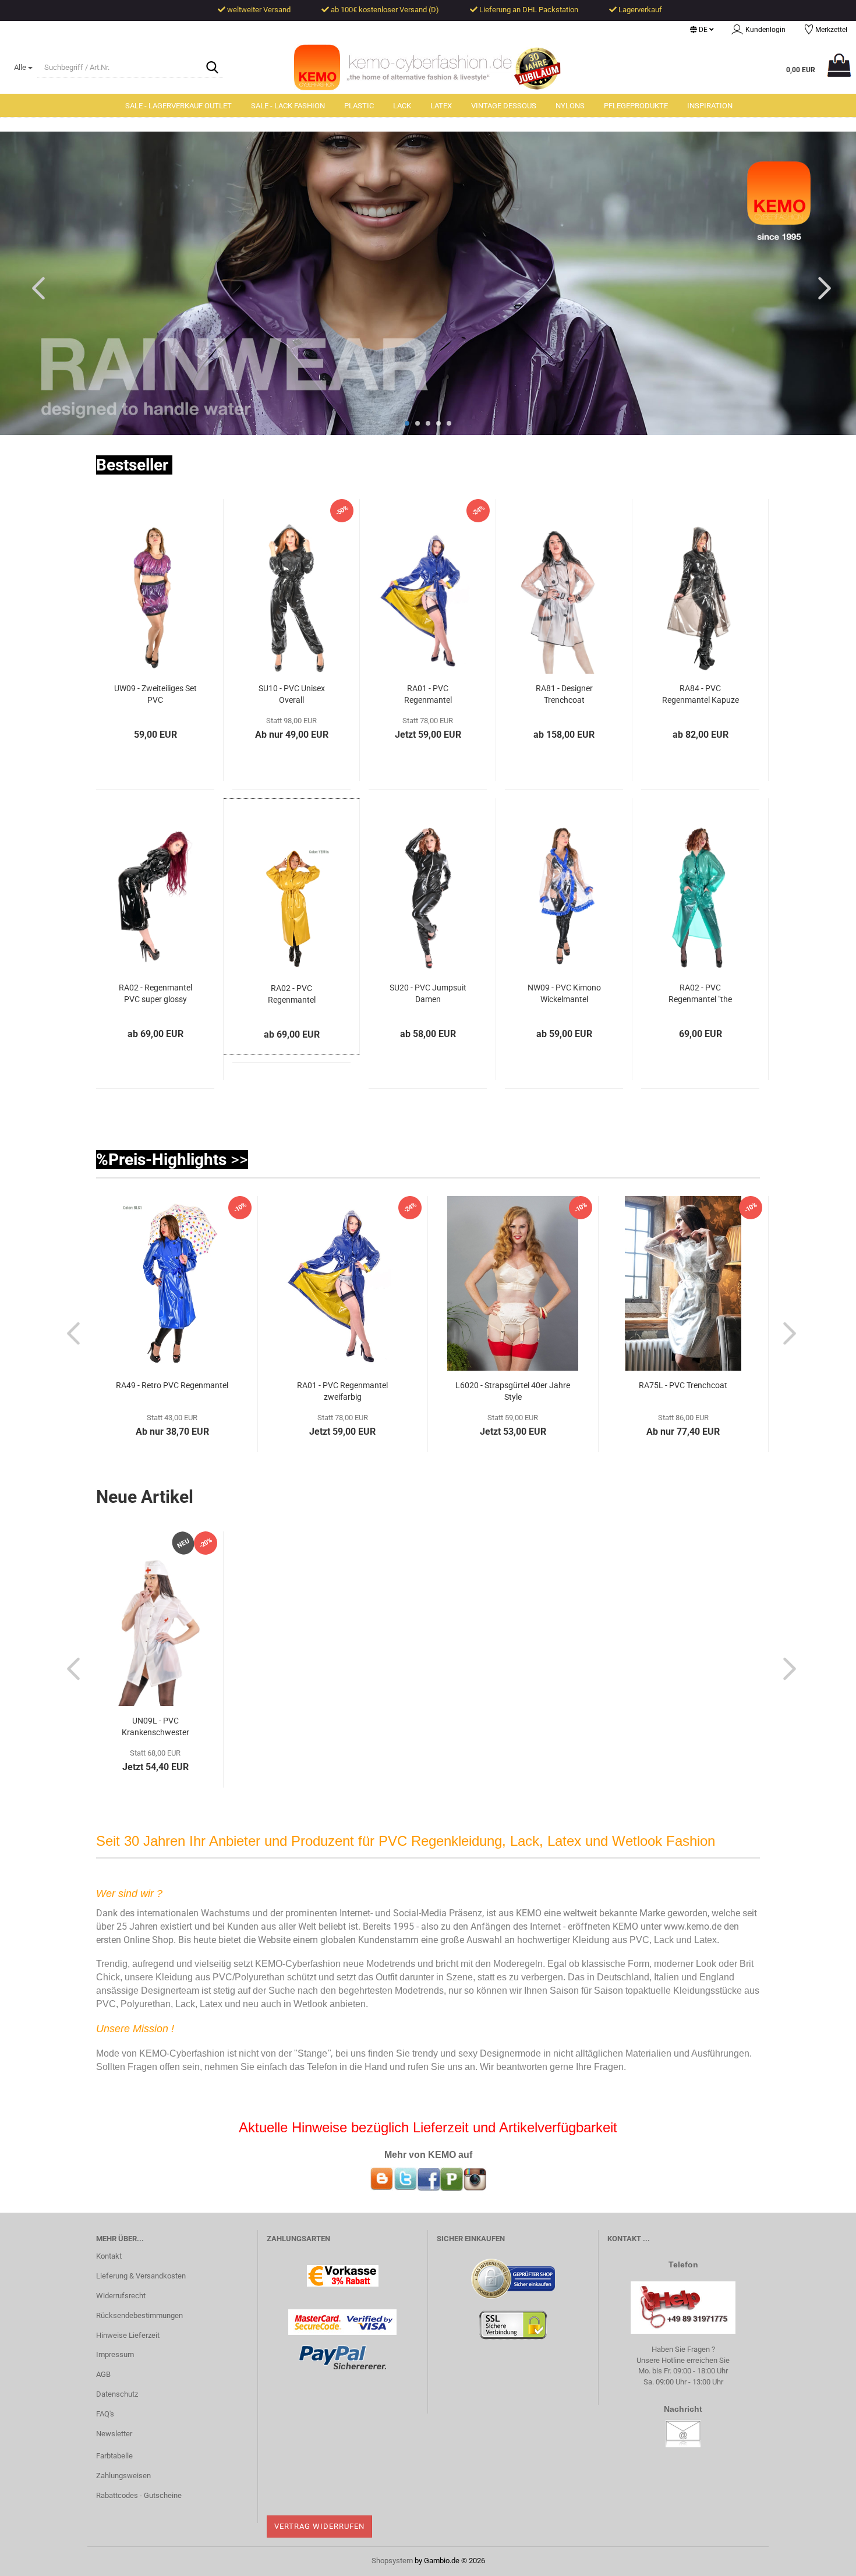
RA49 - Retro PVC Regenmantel (172, 1385)
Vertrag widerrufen (319, 2526)
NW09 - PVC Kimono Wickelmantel (564, 993)
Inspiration (710, 106)
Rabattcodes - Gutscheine (139, 2495)
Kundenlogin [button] (764, 30)
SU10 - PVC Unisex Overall (292, 694)
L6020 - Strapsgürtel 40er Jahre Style (513, 1391)
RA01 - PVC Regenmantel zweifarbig (428, 696)
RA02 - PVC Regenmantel (292, 994)
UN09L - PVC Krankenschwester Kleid (155, 1728)
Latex (441, 106)
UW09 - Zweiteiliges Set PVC (155, 694)
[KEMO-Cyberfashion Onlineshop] (428, 69)
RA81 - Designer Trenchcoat (564, 694)
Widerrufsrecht (121, 2296)
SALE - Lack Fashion (288, 106)
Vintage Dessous (504, 106)
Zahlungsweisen (123, 2476)
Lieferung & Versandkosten (141, 2276)
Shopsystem (392, 2561)
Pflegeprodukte (636, 106)
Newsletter (114, 2434)
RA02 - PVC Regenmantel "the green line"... (700, 995)
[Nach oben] (824, 2559)
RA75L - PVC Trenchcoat (683, 1385)
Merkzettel (830, 30)
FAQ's (105, 2414)
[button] (702, 30)
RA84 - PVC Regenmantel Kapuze (701, 694)
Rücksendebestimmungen (139, 2315)
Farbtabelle (114, 2456)
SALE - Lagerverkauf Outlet (178, 106)
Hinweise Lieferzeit (128, 2335)
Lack (402, 106)
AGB (103, 2374)
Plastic (359, 106)
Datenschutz (117, 2394)
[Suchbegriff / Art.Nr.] (212, 68)
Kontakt (109, 2256)
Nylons (570, 106)
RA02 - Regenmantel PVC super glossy (155, 993)
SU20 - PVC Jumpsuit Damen (428, 993)
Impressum (115, 2354)
